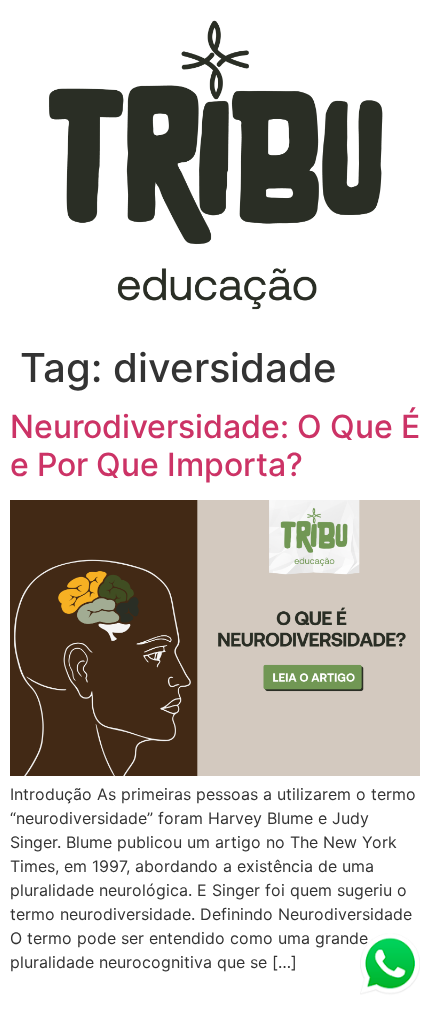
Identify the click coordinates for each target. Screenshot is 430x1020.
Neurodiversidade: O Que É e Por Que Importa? (215, 445)
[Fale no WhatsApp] (390, 966)
